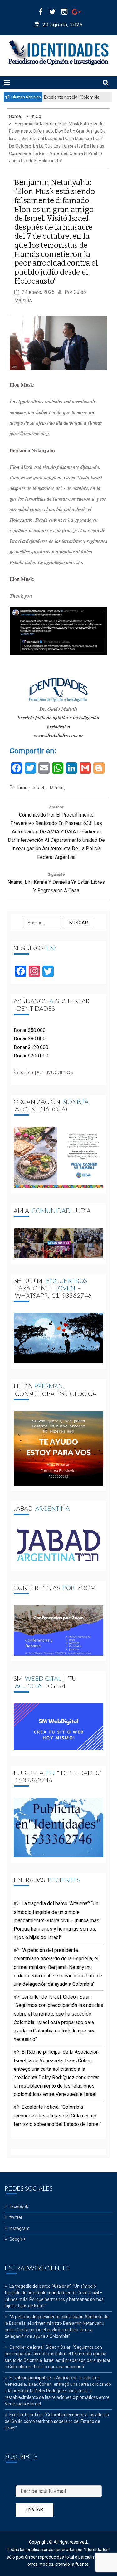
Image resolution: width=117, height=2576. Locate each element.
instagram (19, 2228)
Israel (39, 788)
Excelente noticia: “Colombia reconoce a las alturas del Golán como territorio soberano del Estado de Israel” (58, 2115)
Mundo (57, 788)
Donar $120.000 (31, 1047)
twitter (16, 2217)
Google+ (17, 2239)
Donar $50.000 (30, 1030)
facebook (19, 2206)
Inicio (22, 788)
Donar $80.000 (30, 1039)
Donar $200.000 (31, 1056)
